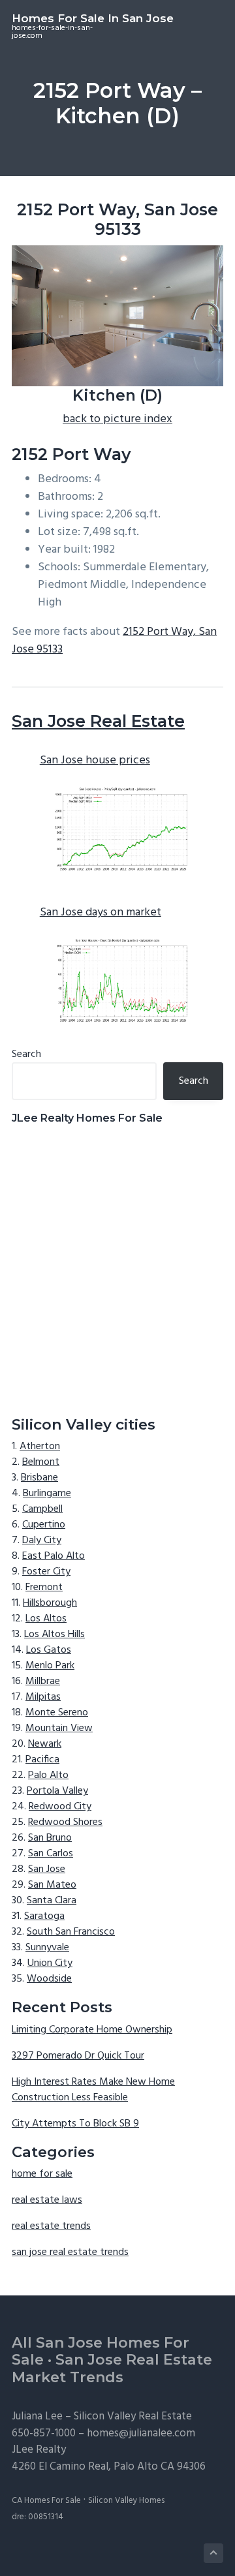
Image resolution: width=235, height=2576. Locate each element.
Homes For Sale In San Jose (93, 18)
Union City (50, 1963)
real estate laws (47, 2200)
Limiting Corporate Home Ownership (92, 2030)
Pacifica (42, 1760)
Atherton (40, 1447)
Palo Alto (48, 1775)
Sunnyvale (47, 1948)
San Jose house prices (95, 760)
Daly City (42, 1541)
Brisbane (39, 1478)
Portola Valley (57, 1791)
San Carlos (51, 1854)
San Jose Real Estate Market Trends (112, 2369)
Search (26, 1054)
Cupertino (44, 1525)
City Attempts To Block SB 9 (75, 2124)
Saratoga (44, 1916)
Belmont (41, 1462)
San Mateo (52, 1885)
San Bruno (50, 1838)
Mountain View (59, 1728)
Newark (45, 1744)
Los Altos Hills (55, 1634)
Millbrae (43, 1681)
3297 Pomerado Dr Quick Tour (78, 2056)
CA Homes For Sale (46, 2501)
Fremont (44, 1587)
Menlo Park (50, 1666)
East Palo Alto (54, 1556)
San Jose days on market (101, 912)
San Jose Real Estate (98, 721)
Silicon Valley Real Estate (133, 2416)
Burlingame (47, 1494)
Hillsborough (50, 1603)
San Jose (47, 1869)
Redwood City (60, 1807)
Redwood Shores (65, 1822)
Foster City (46, 1572)
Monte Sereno (57, 1713)
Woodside (49, 1979)
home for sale (42, 2174)
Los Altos (46, 1619)
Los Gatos (49, 1650)
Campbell (42, 1509)
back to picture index (117, 419)
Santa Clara (52, 1901)
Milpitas (43, 1697)
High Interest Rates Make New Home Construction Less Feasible (93, 2090)
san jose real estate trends (70, 2252)
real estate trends (51, 2226)
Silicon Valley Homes (126, 2501)
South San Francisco (71, 1932)
